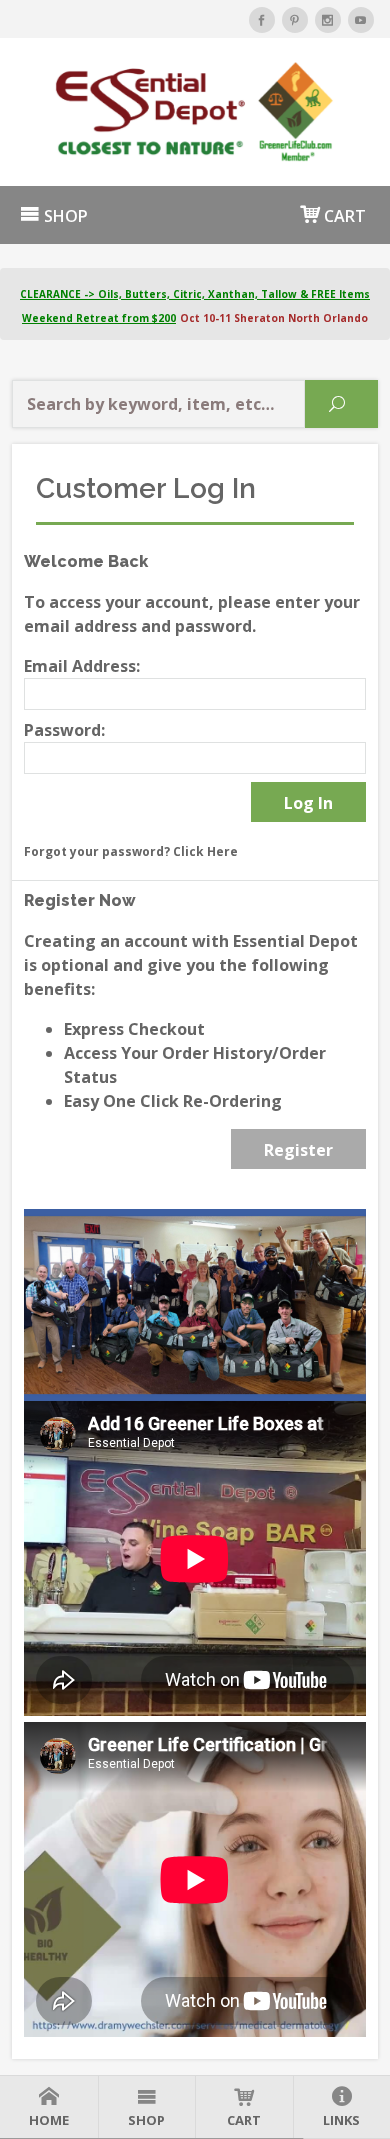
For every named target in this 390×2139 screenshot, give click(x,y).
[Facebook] (262, 20)
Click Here (205, 851)
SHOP (64, 216)
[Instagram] (328, 20)
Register (298, 1150)
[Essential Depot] (195, 112)
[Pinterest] (295, 20)
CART (343, 216)
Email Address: (82, 666)
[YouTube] (361, 20)
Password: (64, 730)
